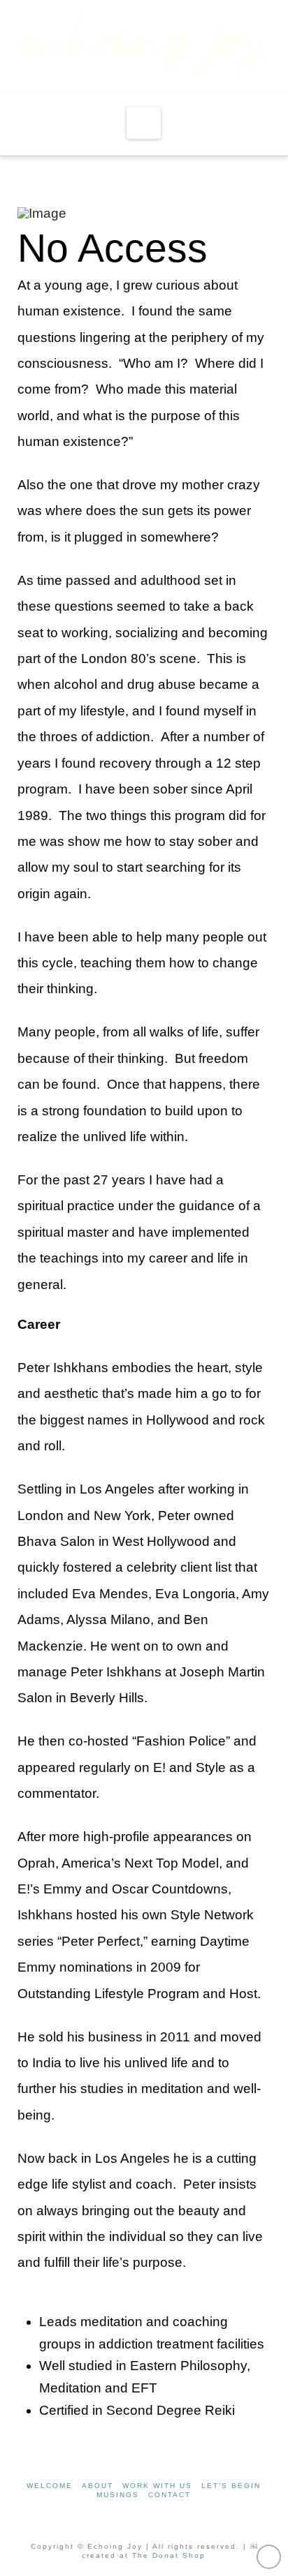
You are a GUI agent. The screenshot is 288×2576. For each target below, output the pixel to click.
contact (170, 2495)
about (98, 2486)
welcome (50, 2486)
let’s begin (231, 2486)
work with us (157, 2486)
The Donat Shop (169, 2555)
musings (118, 2495)
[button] (144, 123)
